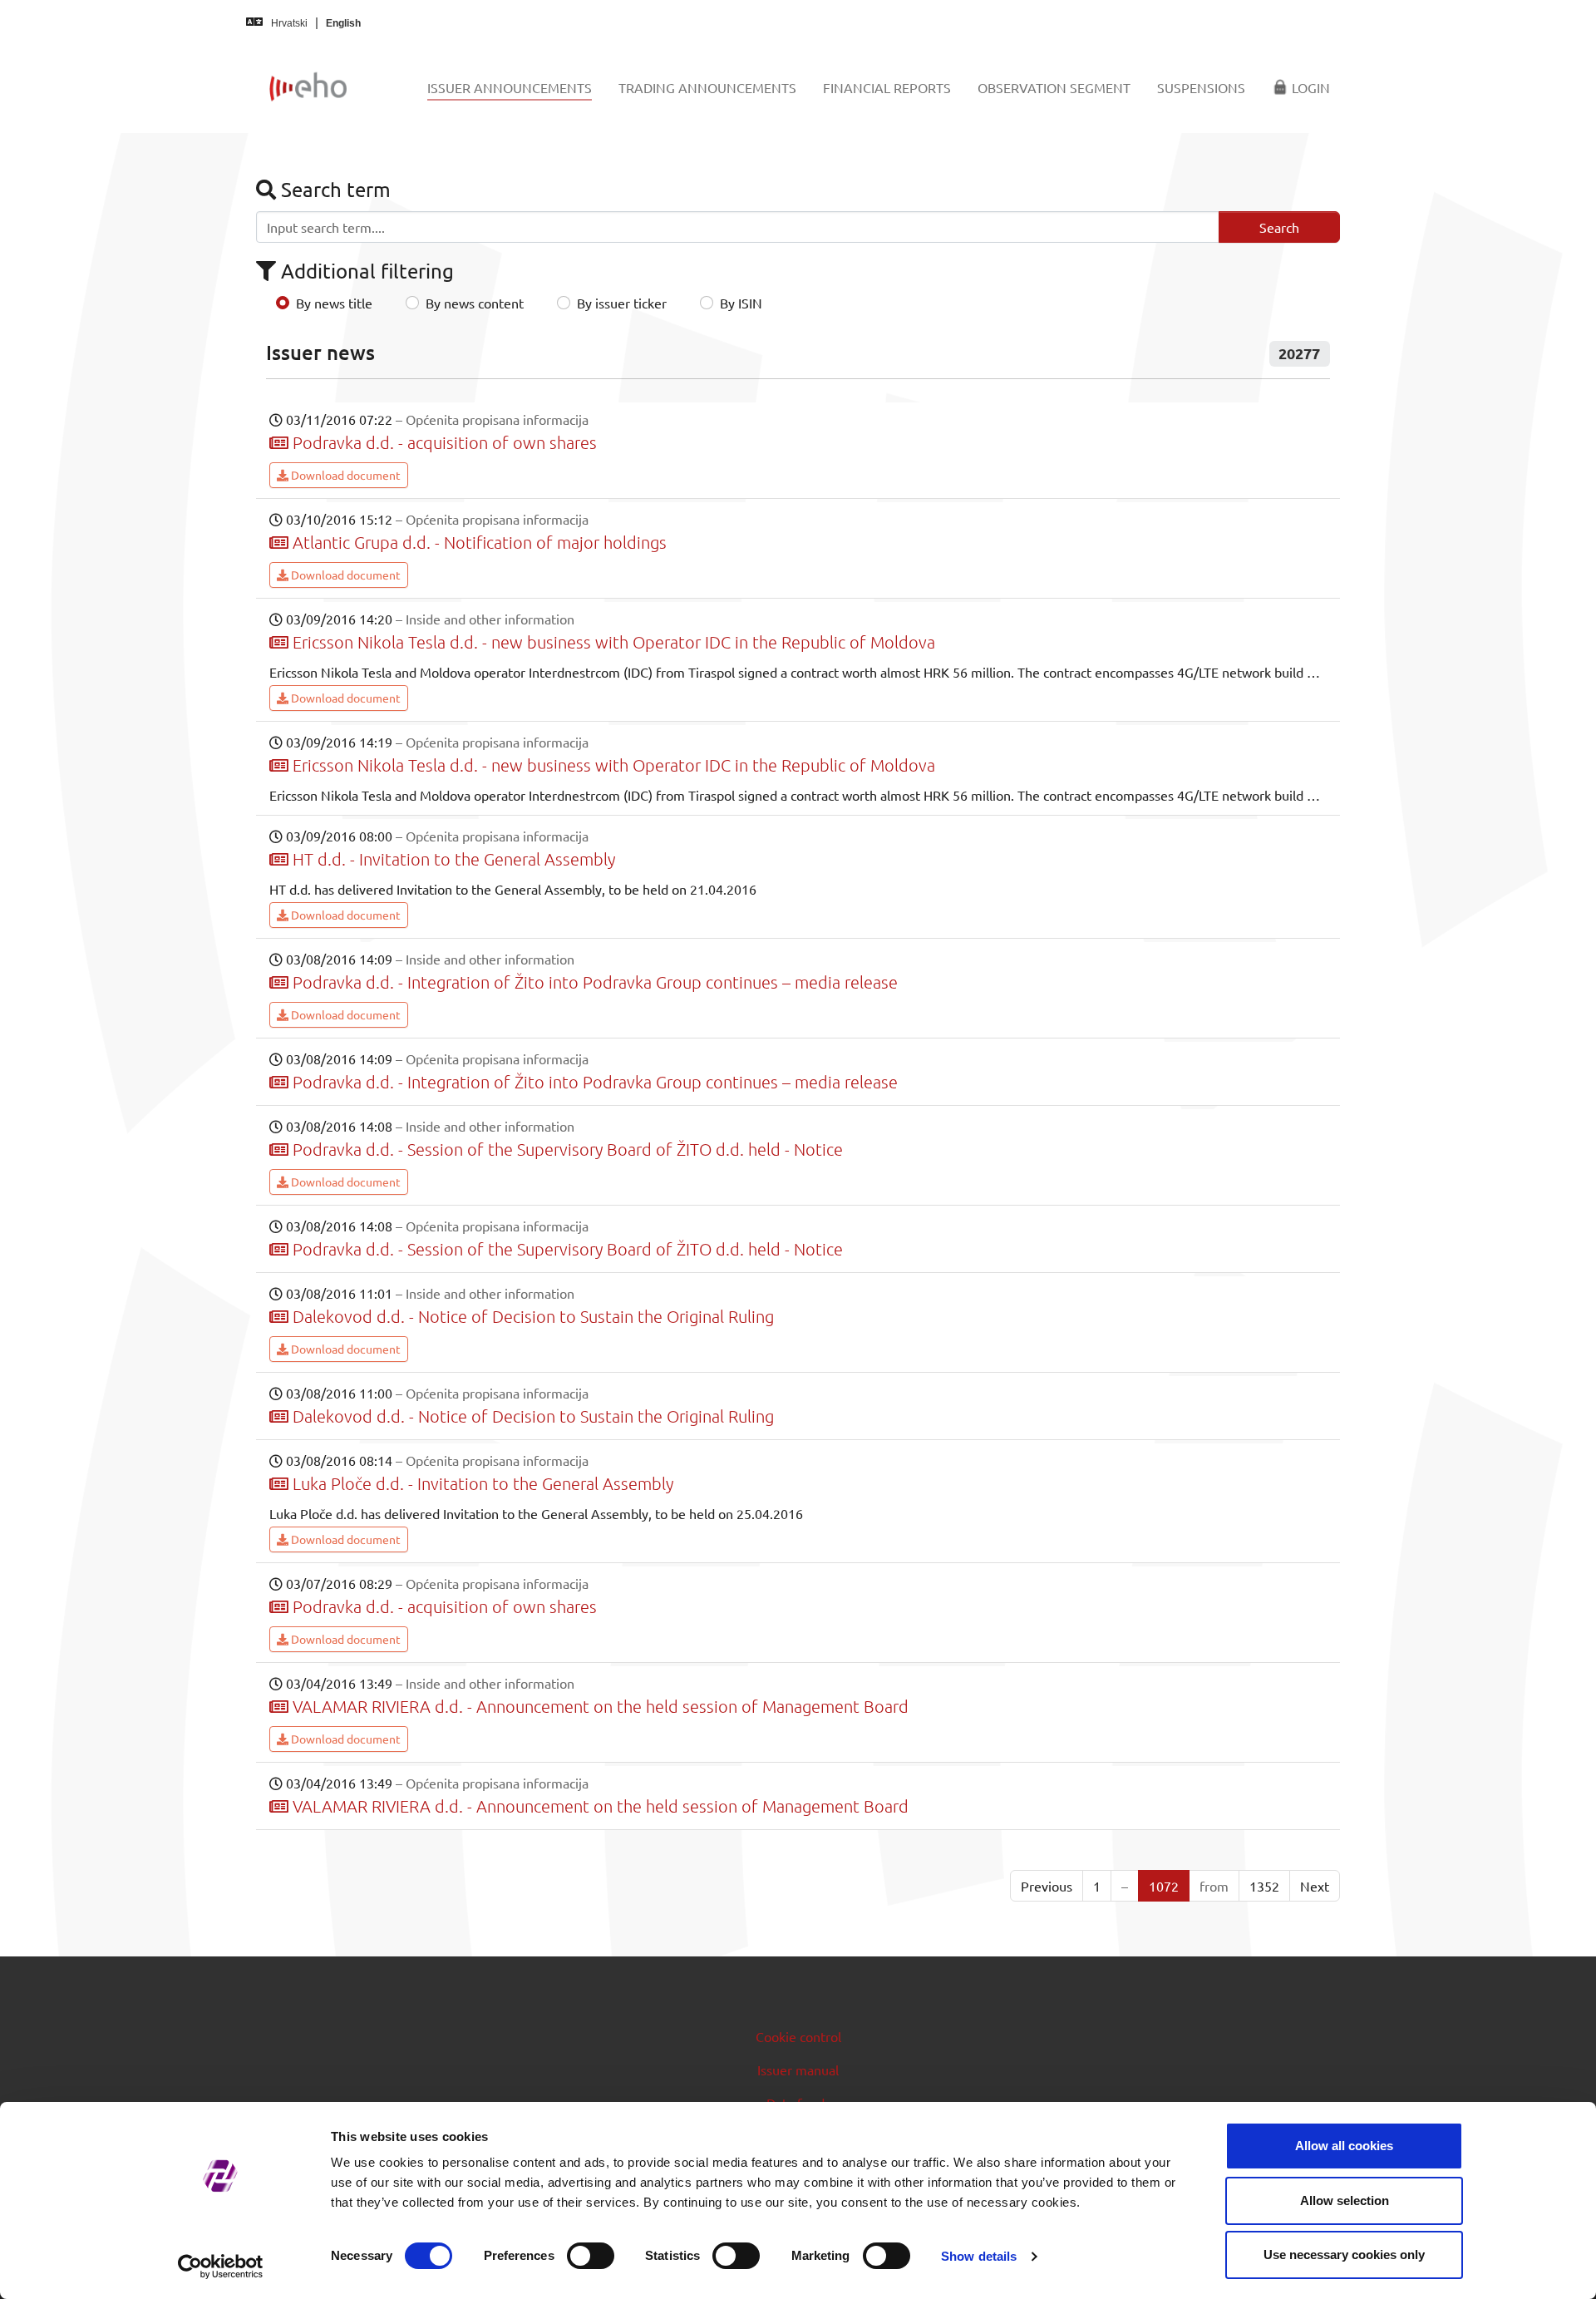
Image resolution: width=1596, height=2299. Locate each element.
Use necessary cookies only (1344, 2255)
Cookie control (798, 2036)
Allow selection (1345, 2200)
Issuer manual (798, 2070)
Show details (979, 2256)
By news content (475, 303)
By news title (334, 303)
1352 (1264, 1886)
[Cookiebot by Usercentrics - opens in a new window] (221, 2267)
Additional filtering (365, 271)
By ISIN (741, 303)
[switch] (591, 2256)
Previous (1047, 1886)
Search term (333, 189)
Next (1315, 1886)
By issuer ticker (622, 303)
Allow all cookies (1344, 2146)
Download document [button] (345, 475)
